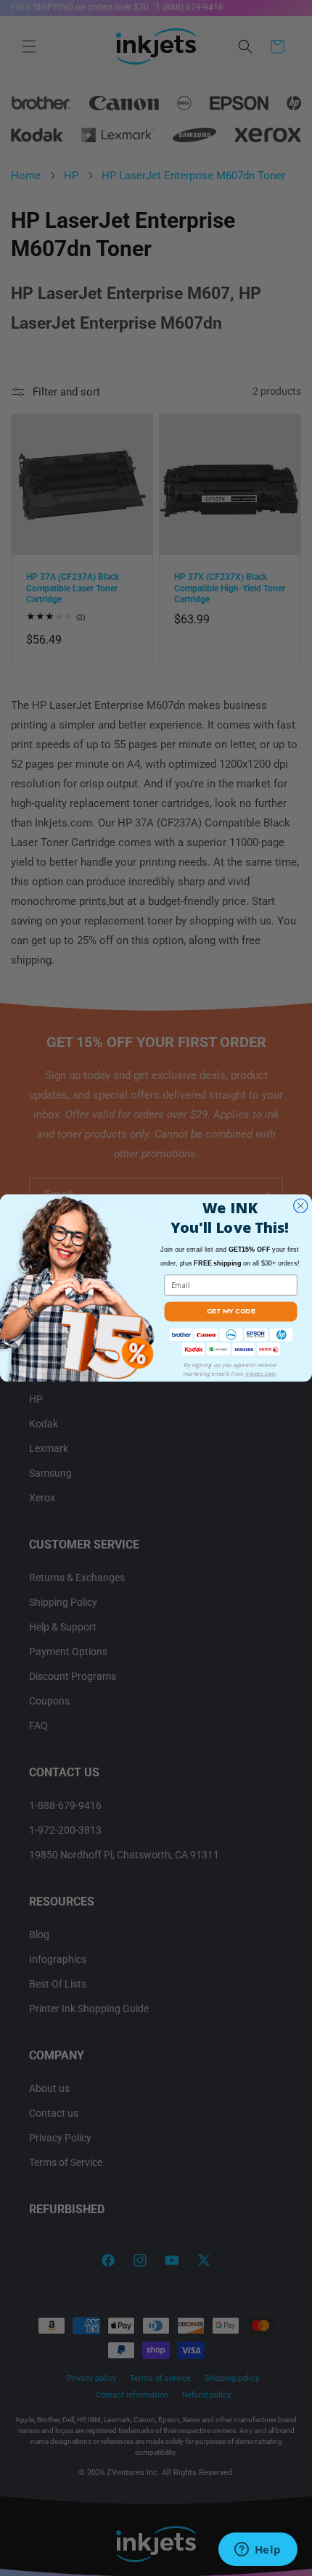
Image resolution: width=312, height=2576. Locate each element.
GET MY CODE (231, 1311)
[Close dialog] (301, 1206)
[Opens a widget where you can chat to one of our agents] (258, 2551)
